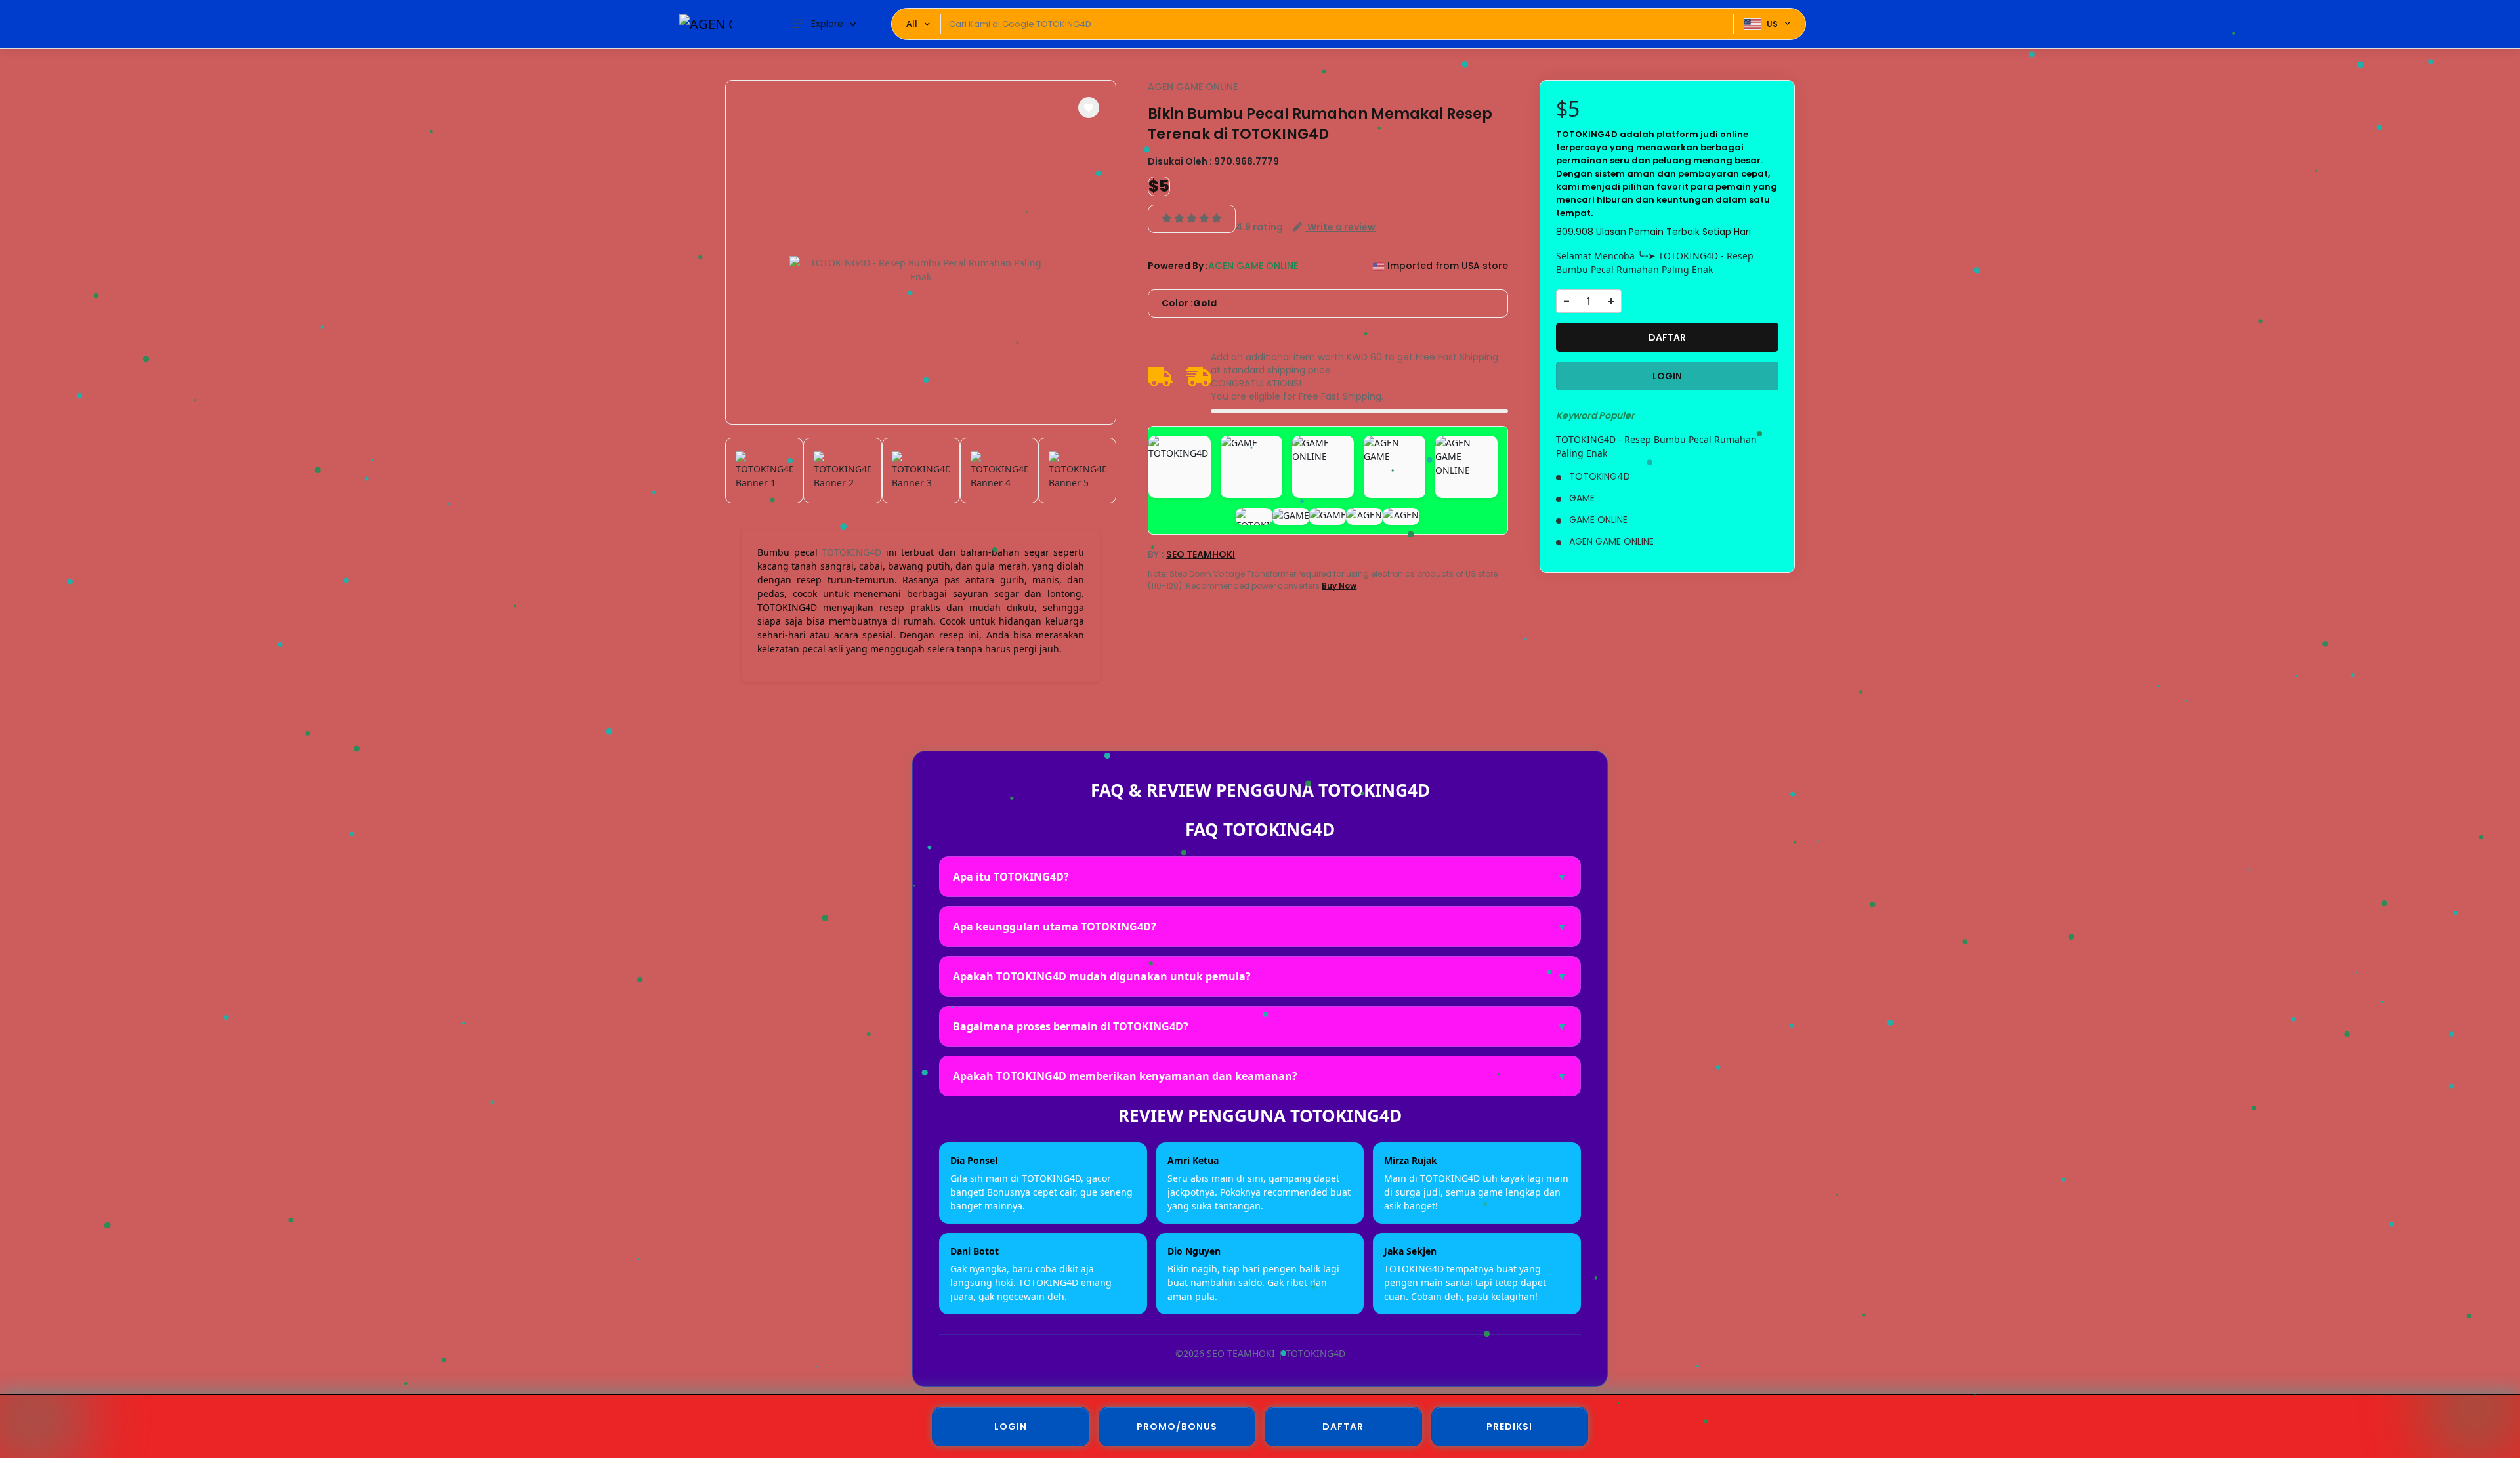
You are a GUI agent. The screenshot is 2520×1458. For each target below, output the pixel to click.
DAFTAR (1667, 337)
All (912, 24)
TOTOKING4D (851, 552)
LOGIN (1667, 376)
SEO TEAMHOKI (1201, 554)
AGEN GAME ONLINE (1193, 87)
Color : (1189, 303)
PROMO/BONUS (1177, 1427)
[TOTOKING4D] (705, 24)
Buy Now (1339, 586)
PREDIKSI (1509, 1427)
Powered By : (1178, 266)
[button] (1089, 108)
